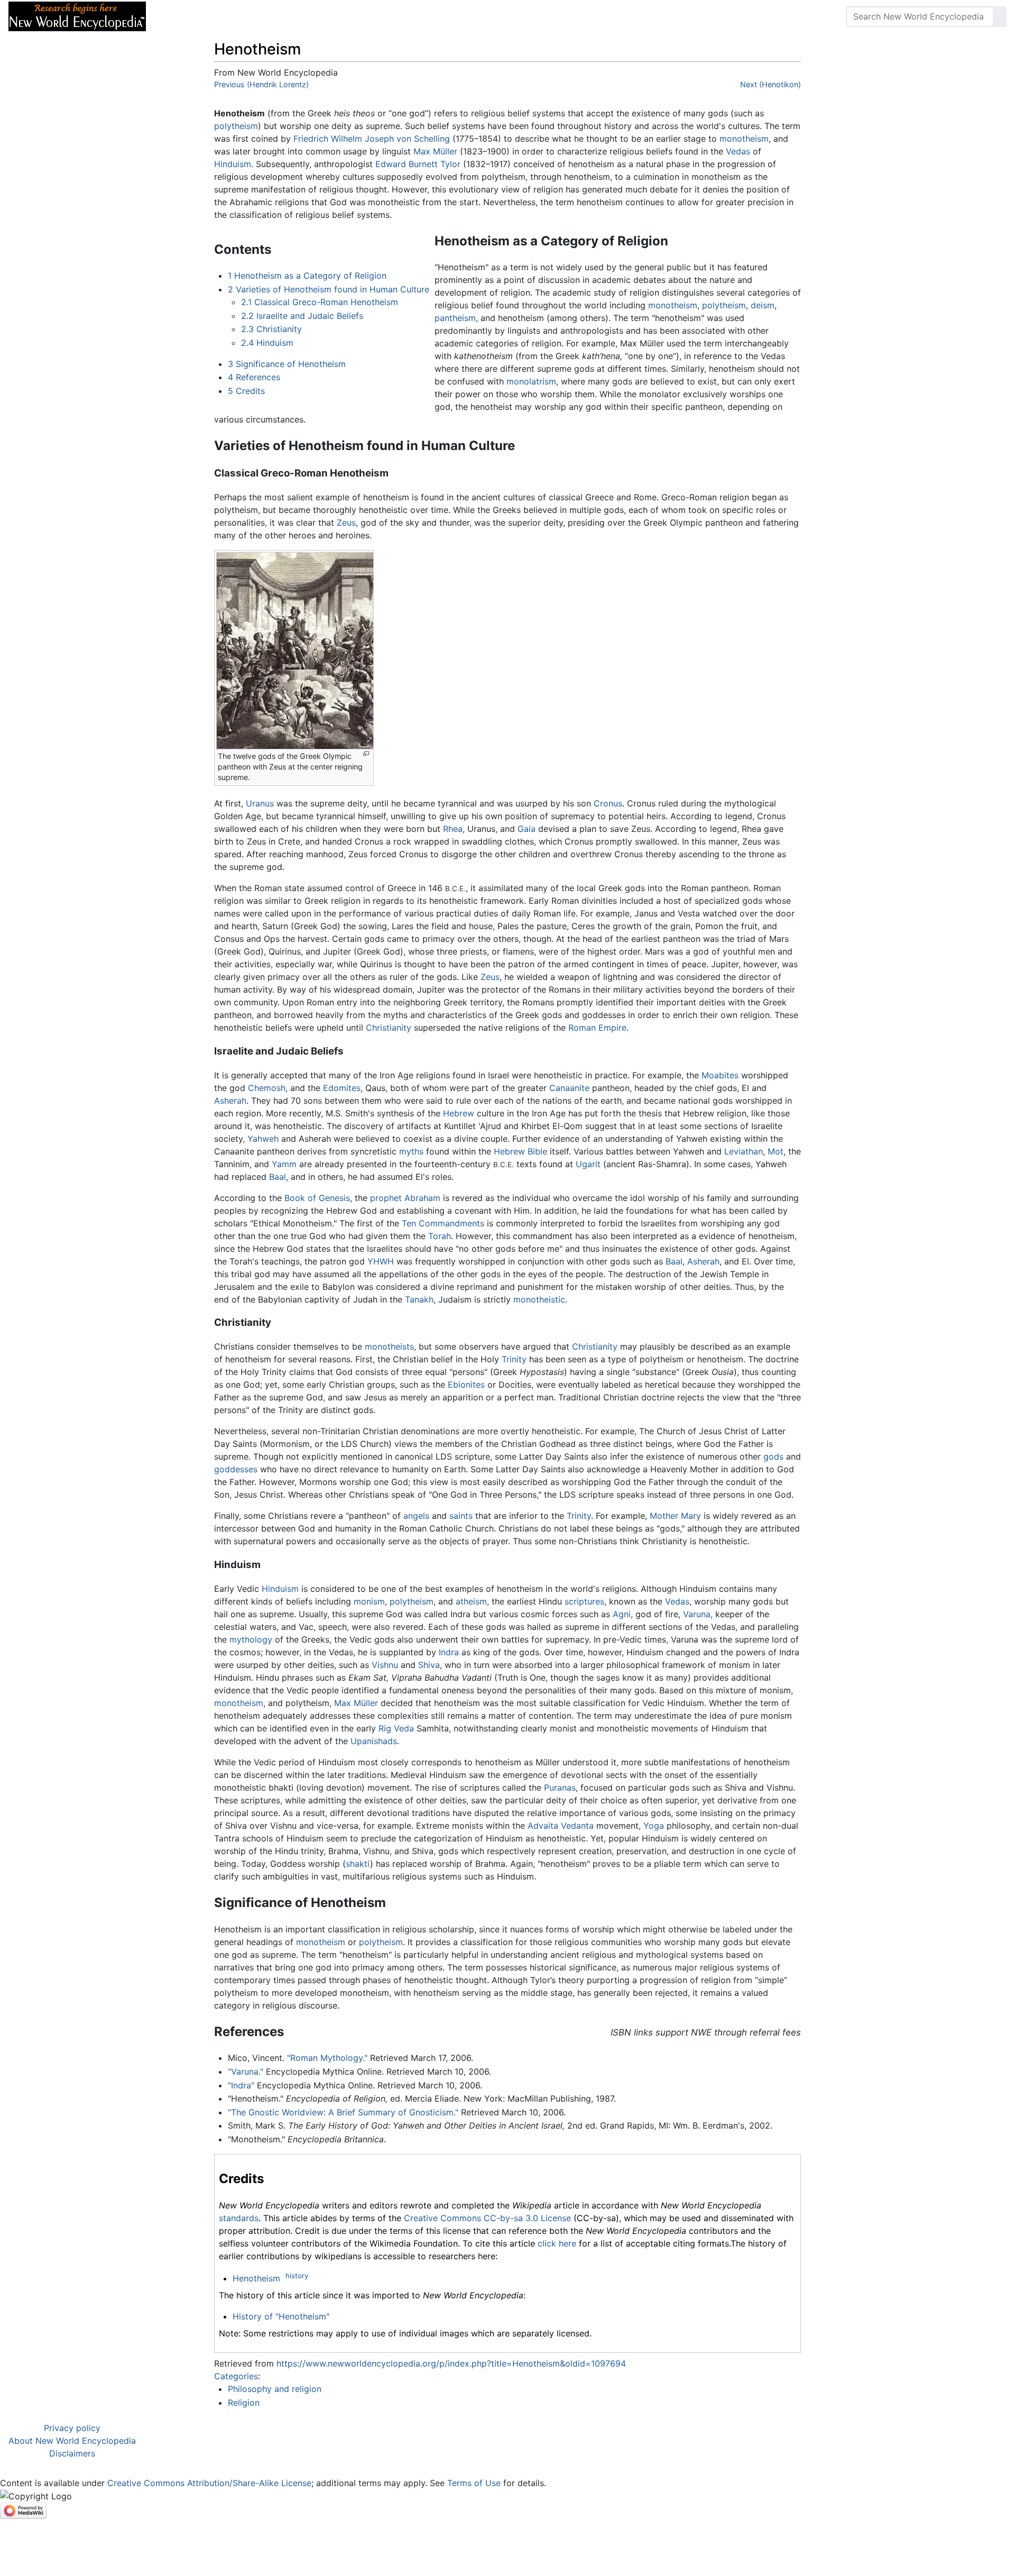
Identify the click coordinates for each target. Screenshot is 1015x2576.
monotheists (389, 1346)
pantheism (455, 318)
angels (416, 1516)
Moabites (720, 1075)
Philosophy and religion (275, 2389)
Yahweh (263, 1139)
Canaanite (569, 1088)
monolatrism (531, 381)
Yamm (284, 1164)
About (223, 16)
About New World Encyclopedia (72, 2441)
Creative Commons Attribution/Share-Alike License (209, 2483)
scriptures (584, 1601)
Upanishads (374, 1741)
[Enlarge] (366, 754)
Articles (178, 16)
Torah (440, 1236)
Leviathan (744, 1151)
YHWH (381, 1261)
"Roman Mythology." (327, 2058)
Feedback (271, 16)
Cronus (608, 803)
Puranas (560, 1787)
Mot (776, 1151)
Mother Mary (675, 1516)
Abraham (422, 1198)
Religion (244, 2403)
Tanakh (419, 1299)
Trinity (514, 1359)
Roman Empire (597, 1028)
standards (239, 2218)
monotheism (744, 139)
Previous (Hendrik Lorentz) (261, 84)
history (297, 2276)
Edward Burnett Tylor (418, 164)
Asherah (230, 1101)
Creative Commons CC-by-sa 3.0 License (487, 2218)
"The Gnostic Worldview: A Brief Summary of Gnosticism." (343, 2112)
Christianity (389, 1028)
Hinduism (233, 164)
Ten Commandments (443, 1223)
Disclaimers (72, 2453)
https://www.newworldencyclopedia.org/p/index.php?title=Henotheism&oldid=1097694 (451, 2363)
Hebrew (459, 1113)
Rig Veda (396, 1728)
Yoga (654, 1826)
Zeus (346, 522)
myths (411, 1151)
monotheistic (539, 1299)
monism (369, 1601)
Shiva (429, 1665)
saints (461, 1516)
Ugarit (588, 1164)
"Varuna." (246, 2071)
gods (773, 1456)
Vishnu (385, 1665)
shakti (358, 1864)
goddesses (236, 1469)
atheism (471, 1601)
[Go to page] (1000, 16)
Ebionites (466, 1385)
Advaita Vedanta (561, 1826)
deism (763, 305)
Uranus (260, 803)
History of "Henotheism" (281, 2316)
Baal (278, 1177)
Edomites (342, 1088)
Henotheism (256, 2278)
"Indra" (241, 2085)
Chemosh (267, 1088)
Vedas (738, 151)
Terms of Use (474, 2483)
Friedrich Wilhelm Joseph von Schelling (372, 139)
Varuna (697, 1614)
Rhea (453, 829)
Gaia (527, 829)
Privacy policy (72, 2428)
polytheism (236, 126)
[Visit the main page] (77, 15)
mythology (251, 1639)
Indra (449, 1652)
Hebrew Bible (520, 1151)
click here (557, 2243)
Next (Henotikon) (771, 84)
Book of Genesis (317, 1198)
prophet (386, 1198)
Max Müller (435, 151)
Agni (622, 1614)
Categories (236, 2376)
